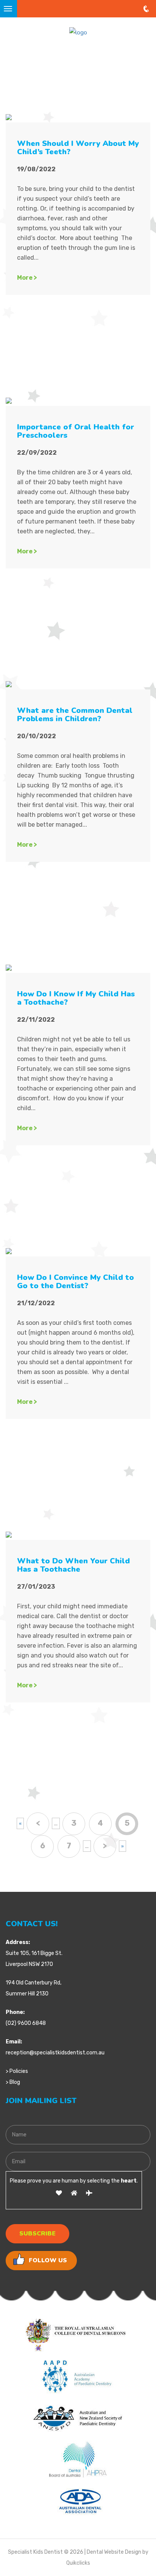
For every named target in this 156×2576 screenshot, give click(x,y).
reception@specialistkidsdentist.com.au (55, 2053)
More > (27, 278)
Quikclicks (78, 2563)
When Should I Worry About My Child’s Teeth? (78, 148)
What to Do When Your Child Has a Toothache (73, 1565)
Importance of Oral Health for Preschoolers (76, 431)
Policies (19, 2071)
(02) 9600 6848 (26, 2023)
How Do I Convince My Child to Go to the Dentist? (76, 1282)
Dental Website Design (114, 2552)
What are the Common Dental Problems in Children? (75, 715)
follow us (48, 2260)
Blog (15, 2082)
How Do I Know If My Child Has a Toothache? (76, 998)
